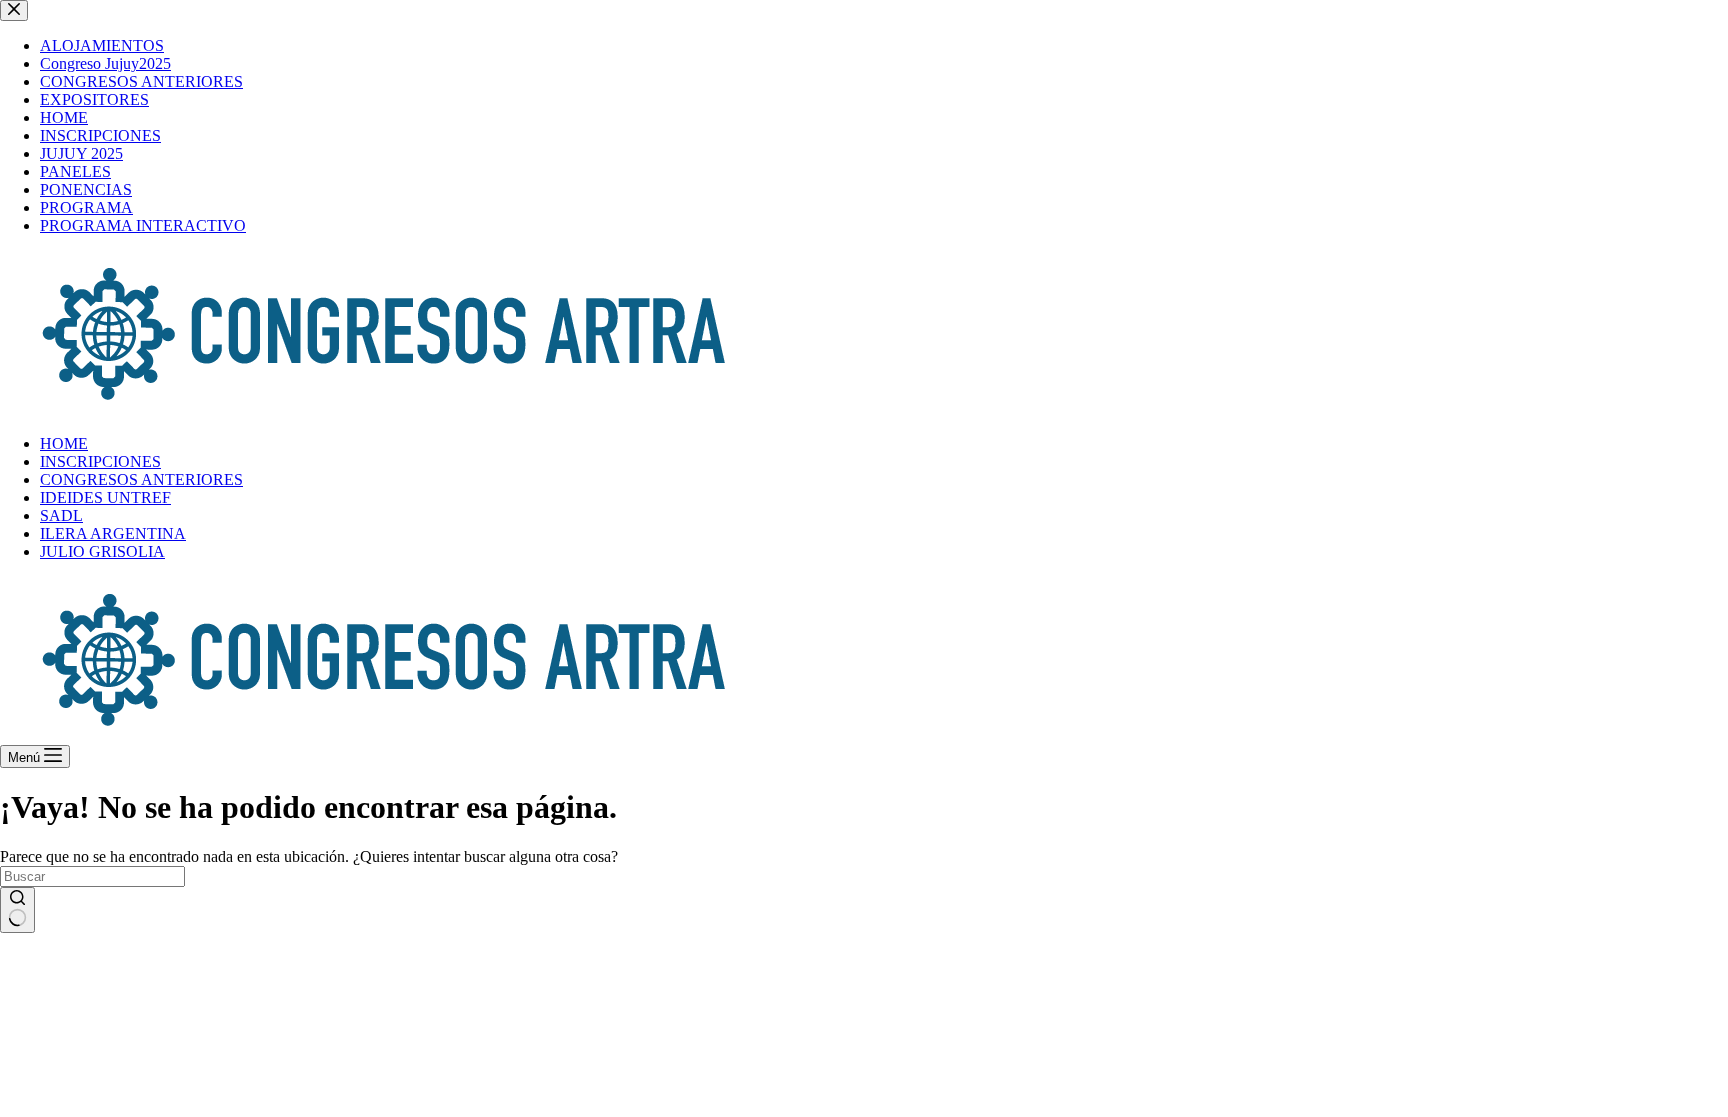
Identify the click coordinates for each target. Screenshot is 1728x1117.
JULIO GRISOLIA (102, 551)
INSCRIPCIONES (100, 461)
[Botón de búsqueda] (17, 910)
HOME (64, 443)
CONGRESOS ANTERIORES (141, 479)
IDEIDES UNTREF (105, 497)
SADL (61, 515)
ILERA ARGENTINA (113, 533)
